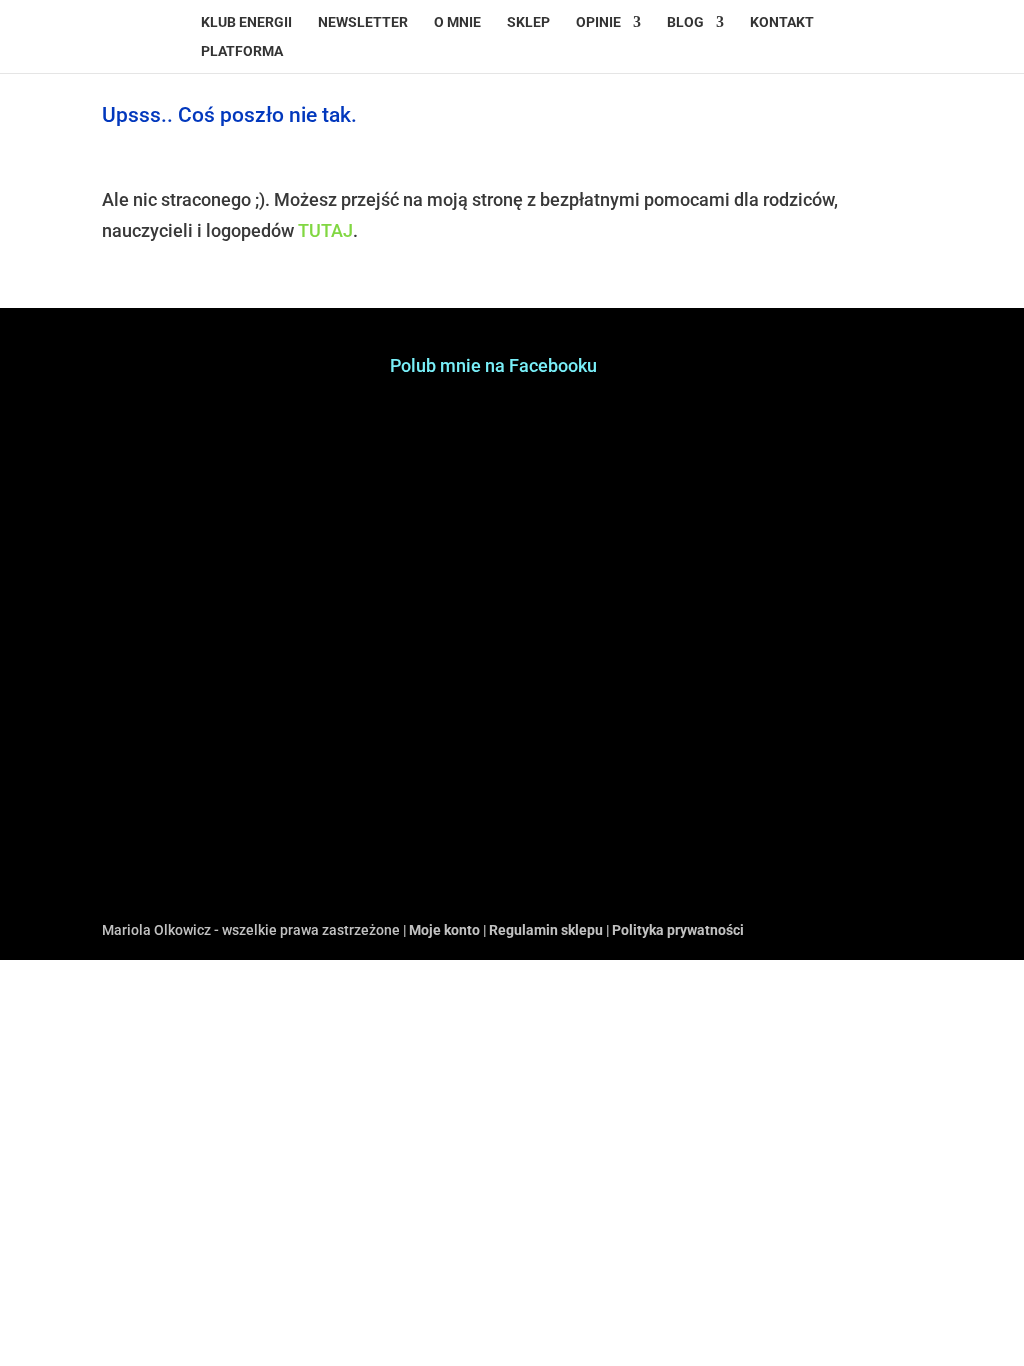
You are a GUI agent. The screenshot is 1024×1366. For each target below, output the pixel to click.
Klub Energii (246, 22)
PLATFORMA (242, 51)
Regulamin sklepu (546, 930)
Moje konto (444, 930)
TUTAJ (325, 230)
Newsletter (363, 22)
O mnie (457, 22)
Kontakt (782, 22)
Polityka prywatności (678, 930)
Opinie (598, 22)
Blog (685, 22)
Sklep (528, 22)
